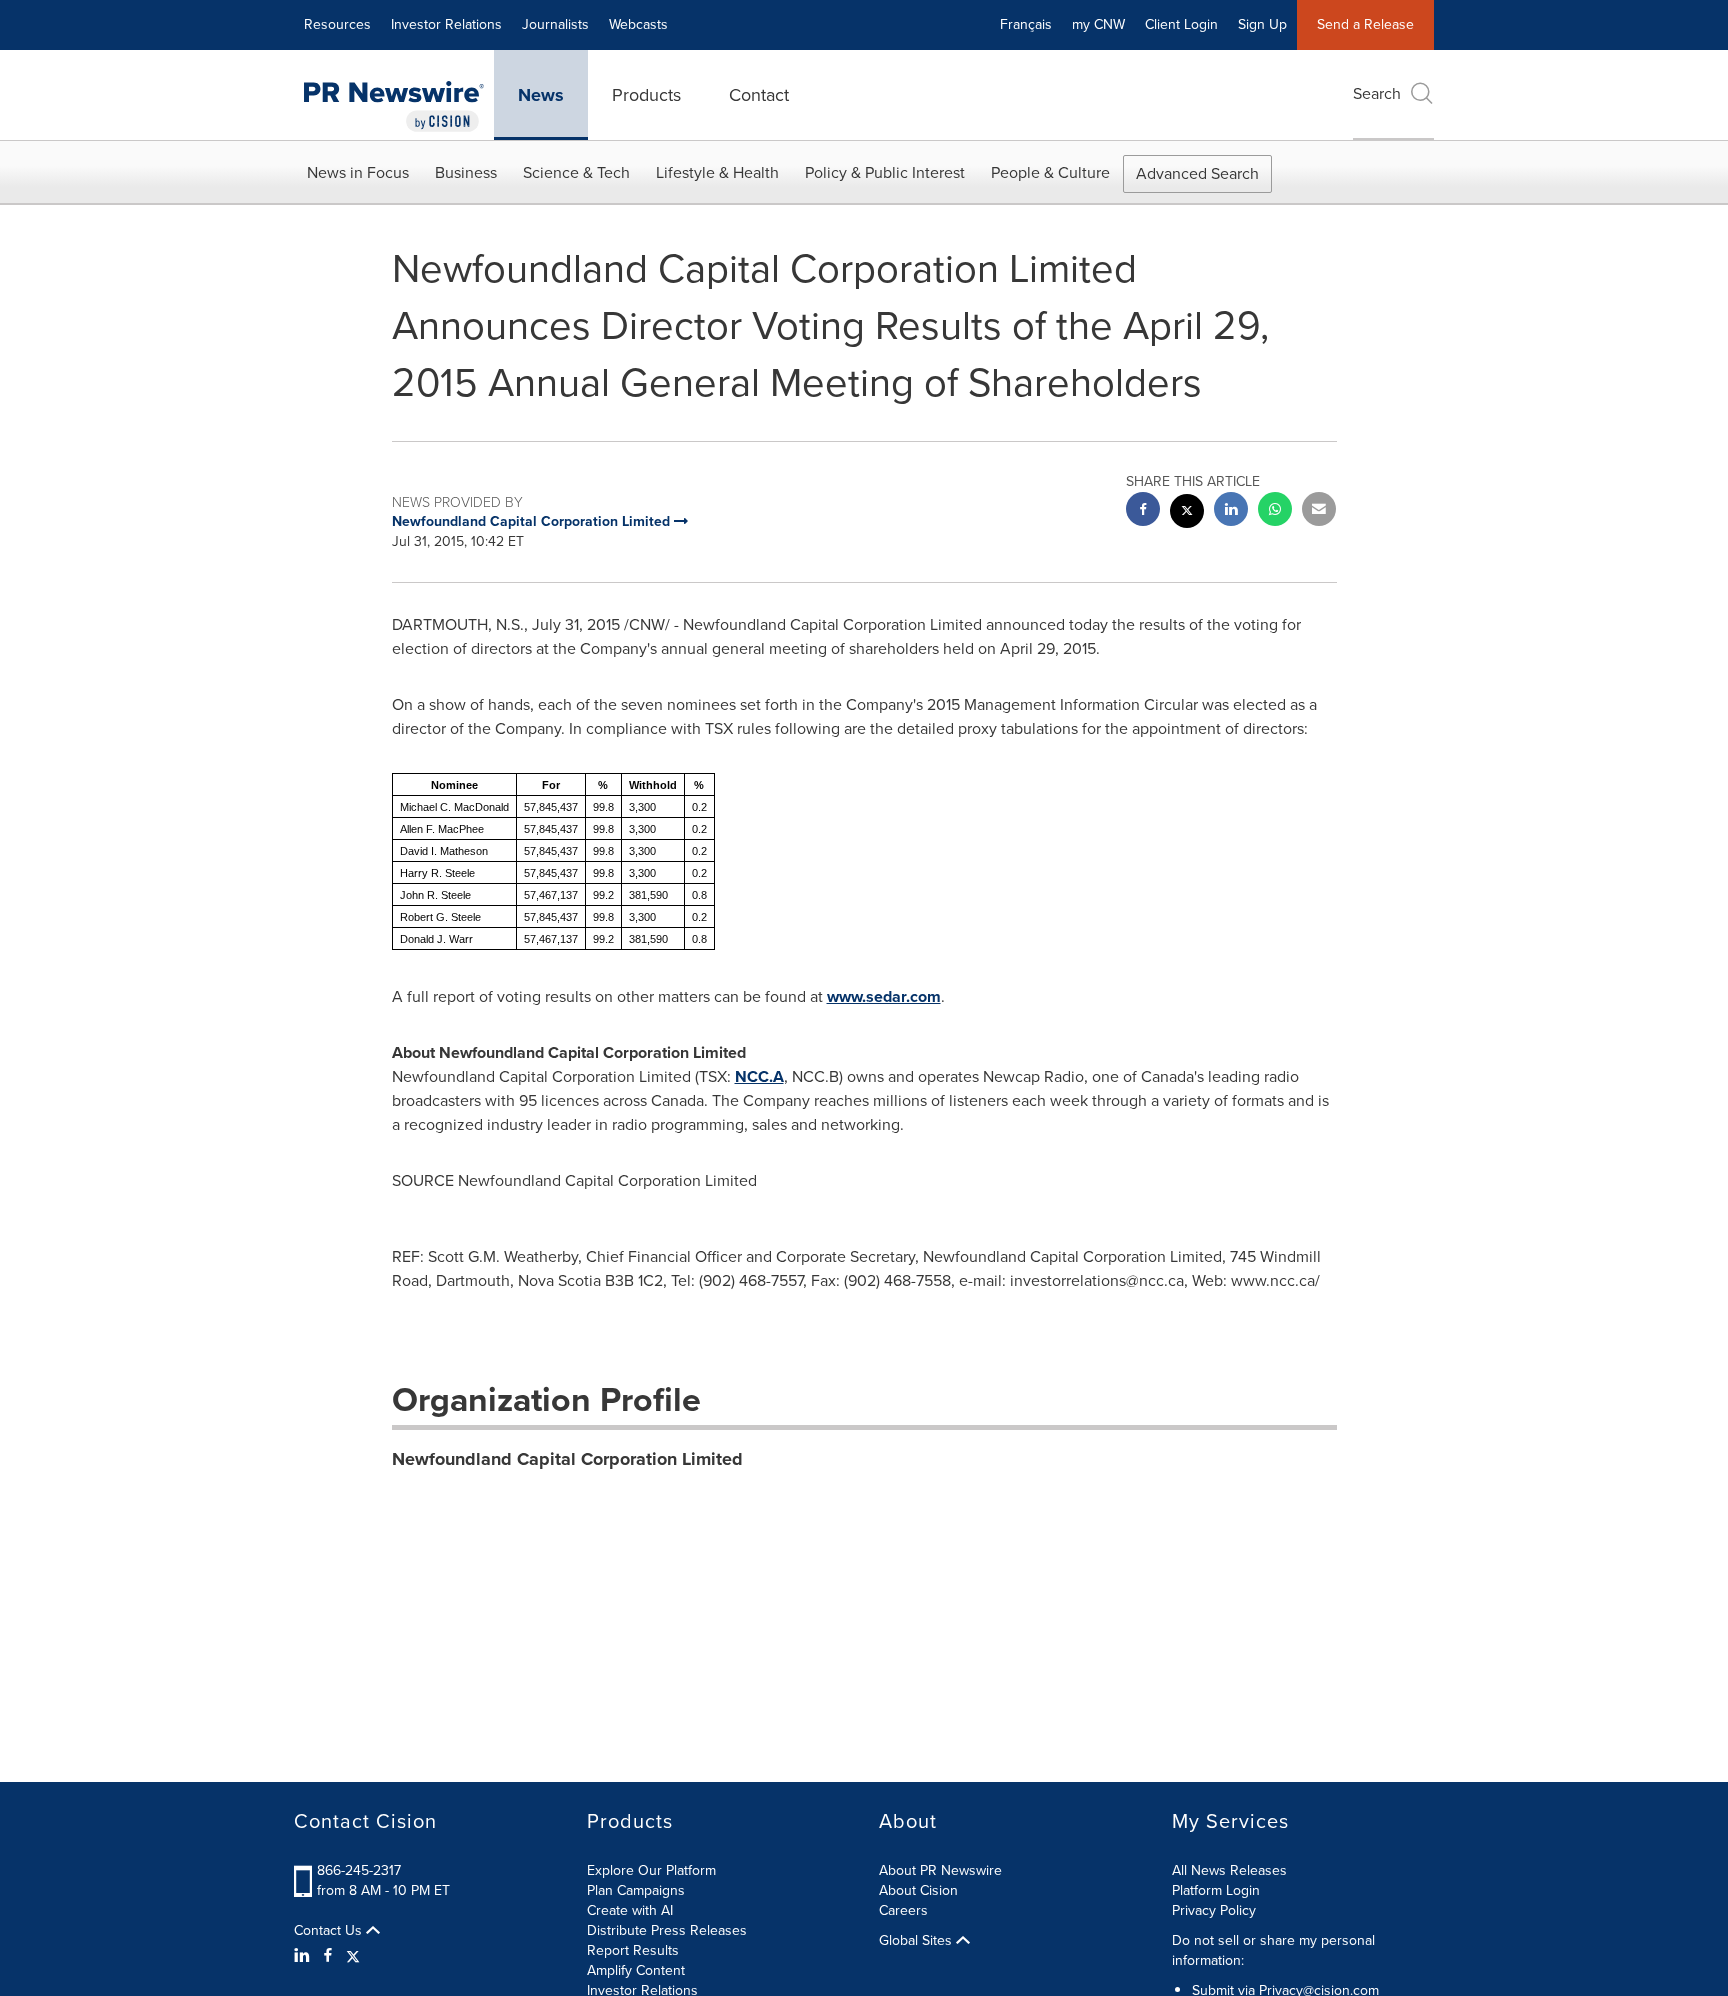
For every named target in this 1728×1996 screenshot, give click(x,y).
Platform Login (1216, 1890)
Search (1377, 93)
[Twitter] (353, 1956)
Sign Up (1262, 24)
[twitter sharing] (1187, 513)
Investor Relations (446, 24)
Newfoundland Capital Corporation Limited (567, 1459)
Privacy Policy (1214, 1910)
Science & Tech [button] (576, 172)
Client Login (1181, 24)
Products (646, 95)
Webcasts (638, 24)
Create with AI (630, 1910)
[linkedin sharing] (1231, 511)
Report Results (633, 1950)
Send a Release (1365, 24)
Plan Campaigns (636, 1890)
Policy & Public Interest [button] (885, 172)
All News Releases (1229, 1870)
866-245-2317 (359, 1870)
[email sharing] (1319, 511)
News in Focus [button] (358, 172)
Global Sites (917, 1941)
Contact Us (330, 1931)
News (541, 95)
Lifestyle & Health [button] (717, 172)
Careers (903, 1910)
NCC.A (759, 1076)
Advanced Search (1197, 173)
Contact (759, 95)
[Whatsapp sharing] (1275, 511)
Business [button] (466, 172)
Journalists (555, 24)
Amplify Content (636, 1970)
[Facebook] (328, 1956)
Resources (337, 24)
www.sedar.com (884, 996)
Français (1026, 24)
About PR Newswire (940, 1870)
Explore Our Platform (651, 1870)
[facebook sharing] (1143, 511)
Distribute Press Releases (667, 1930)
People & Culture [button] (1050, 172)
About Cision (918, 1890)
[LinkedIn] (304, 1956)
